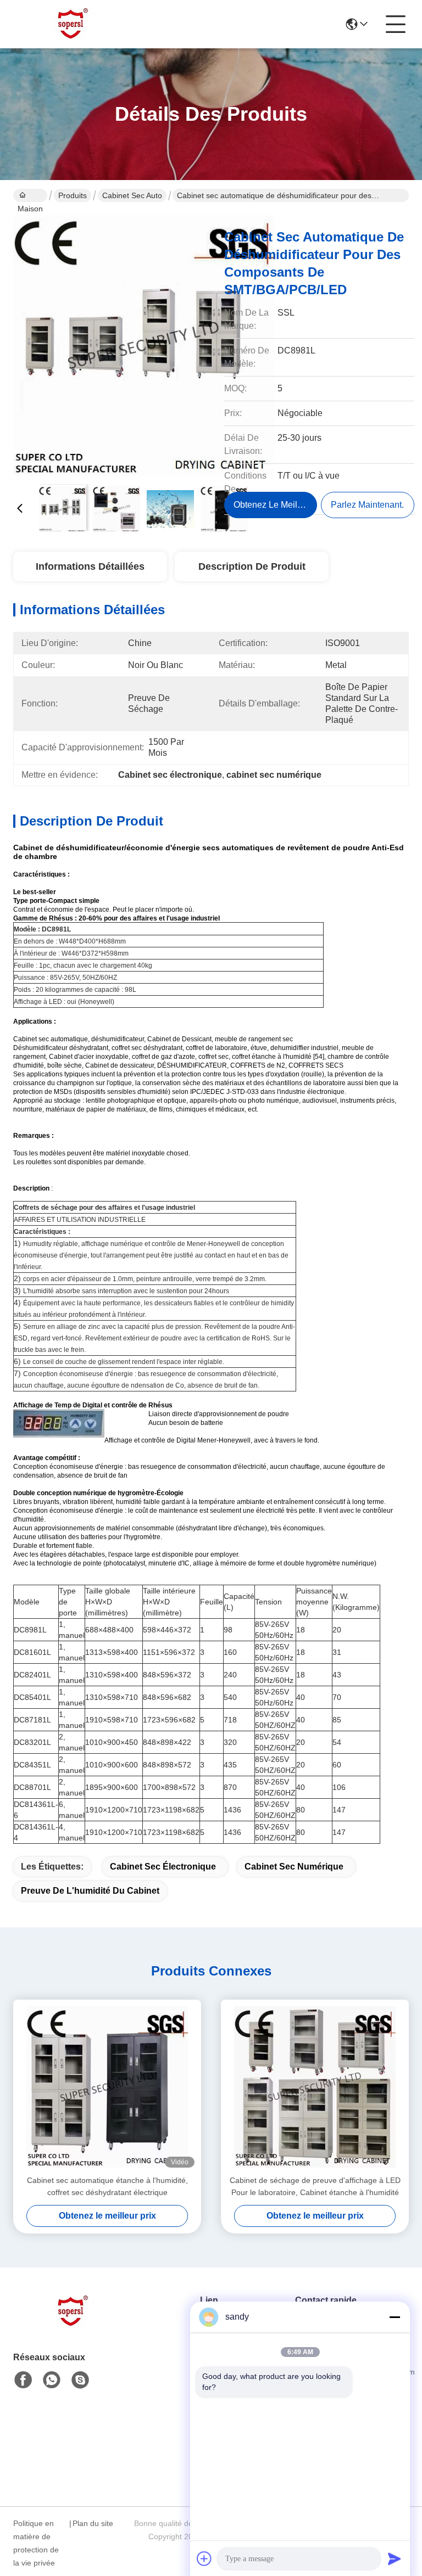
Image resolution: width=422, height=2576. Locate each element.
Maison (30, 195)
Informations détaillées (90, 566)
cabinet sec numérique (294, 1867)
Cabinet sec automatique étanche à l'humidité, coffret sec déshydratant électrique (107, 2186)
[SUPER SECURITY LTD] (74, 24)
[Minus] (395, 2317)
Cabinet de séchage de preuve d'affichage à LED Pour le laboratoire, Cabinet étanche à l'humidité (315, 2186)
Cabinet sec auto (132, 195)
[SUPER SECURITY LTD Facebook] (23, 2380)
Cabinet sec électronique (163, 1867)
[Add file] (204, 2558)
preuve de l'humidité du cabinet (90, 1891)
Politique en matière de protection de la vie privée (36, 2543)
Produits (73, 195)
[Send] (395, 2558)
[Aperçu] (74, 2325)
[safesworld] (80, 2380)
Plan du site (93, 2523)
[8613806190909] (52, 2380)
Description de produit (252, 566)
